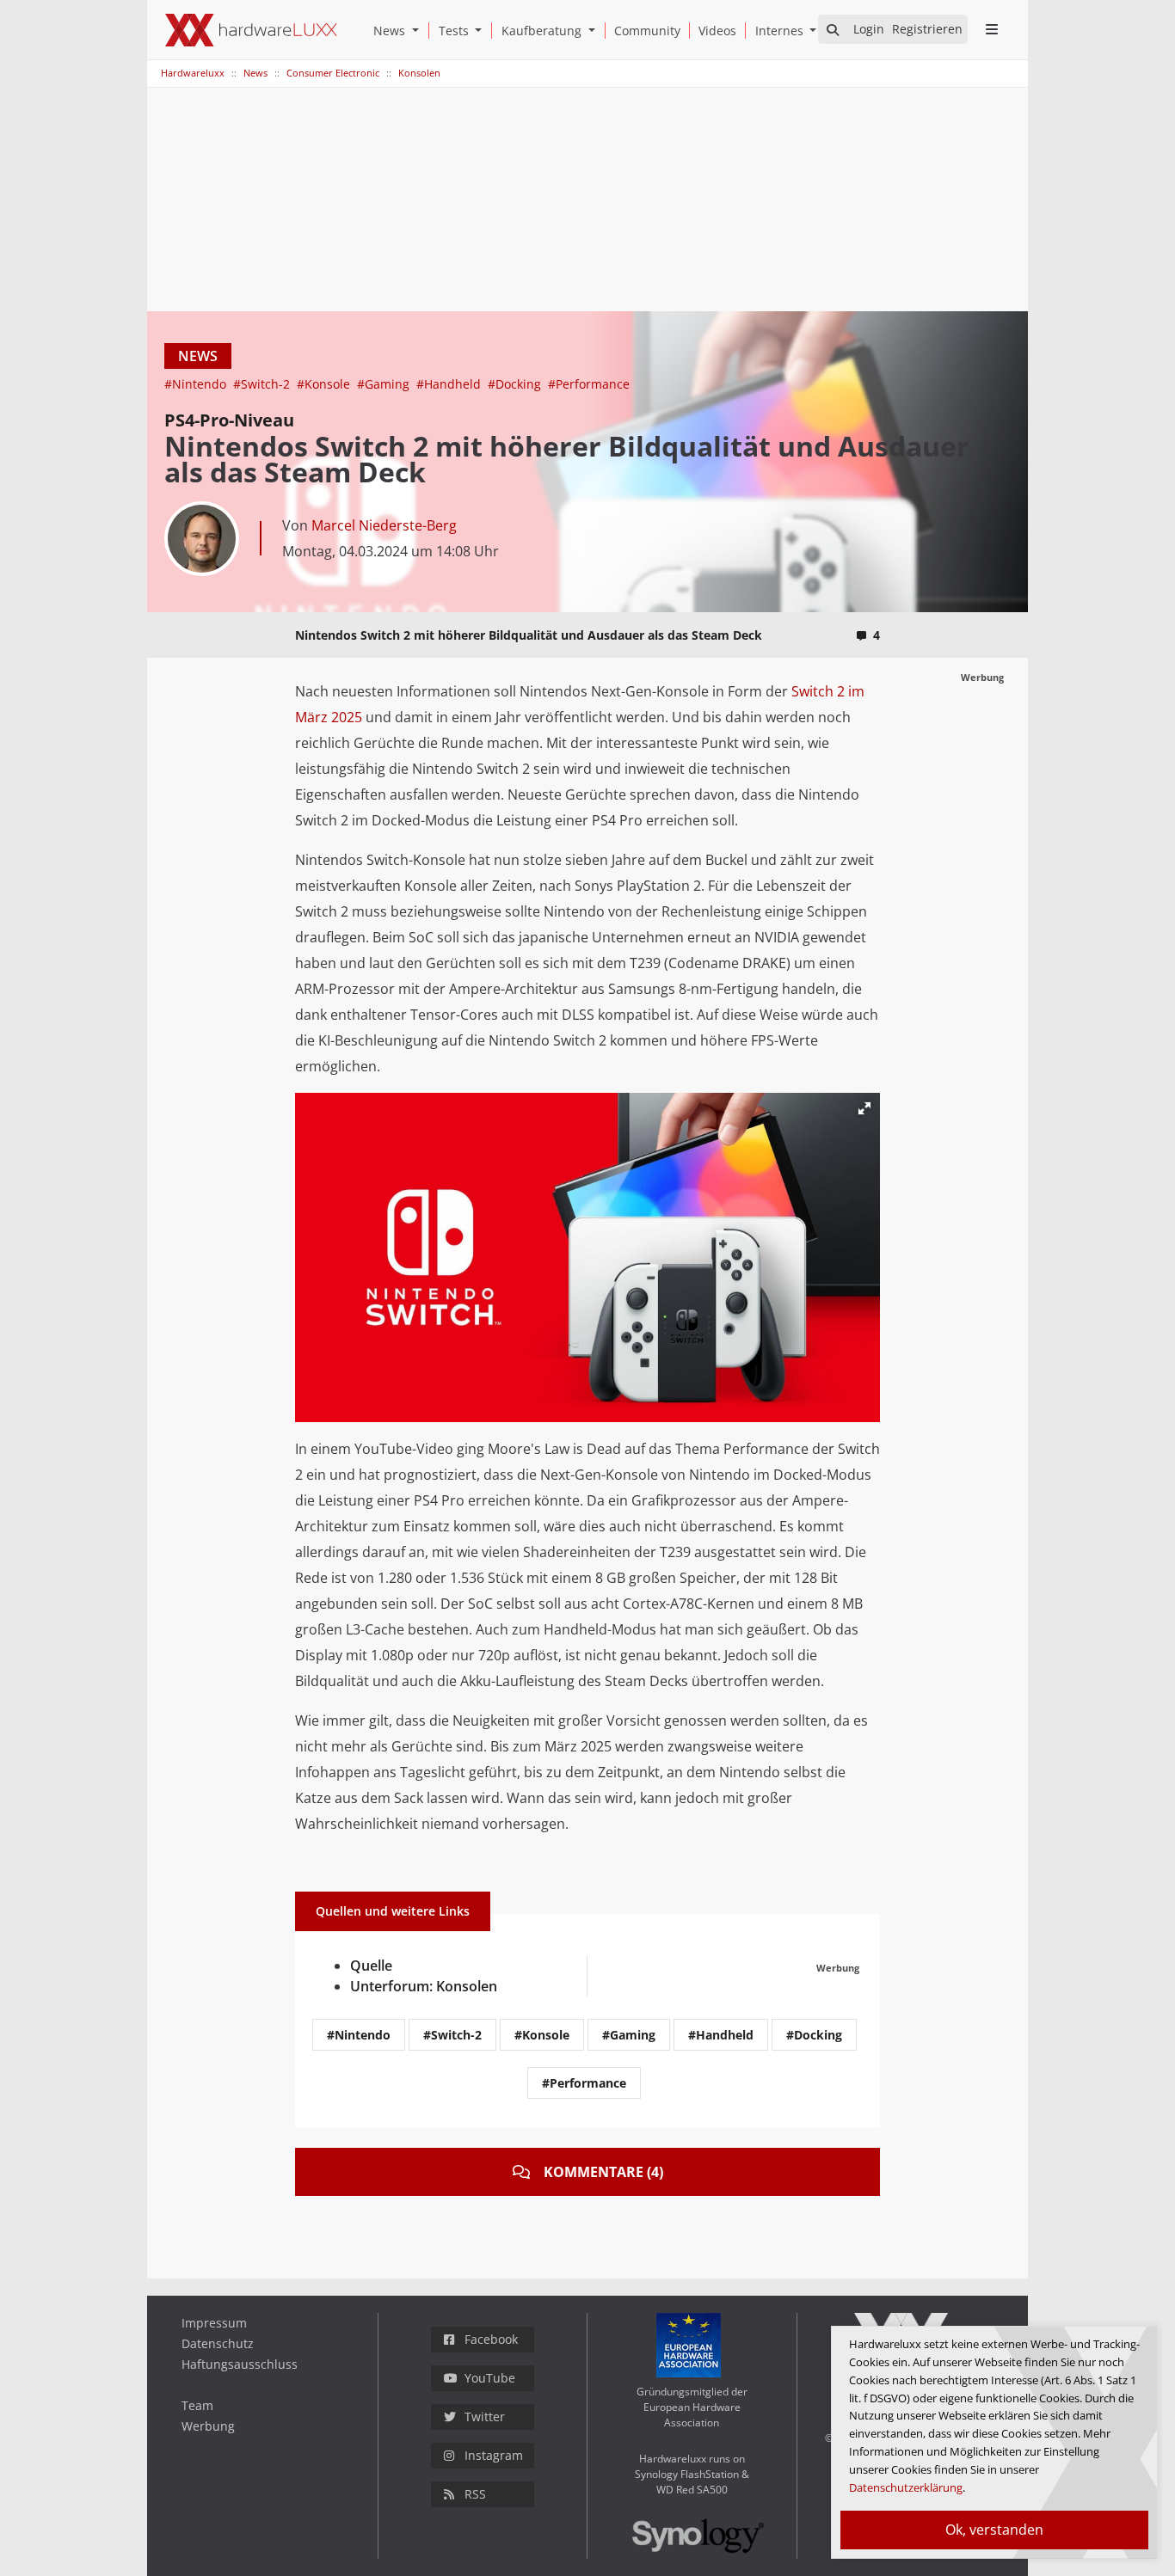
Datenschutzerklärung (906, 2487)
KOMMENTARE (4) (603, 2172)
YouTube (490, 2378)
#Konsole (325, 384)
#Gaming (385, 384)
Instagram (494, 2455)
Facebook (491, 2339)
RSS (475, 2494)
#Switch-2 (263, 384)
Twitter (485, 2417)
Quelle (371, 1966)
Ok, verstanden (994, 2530)
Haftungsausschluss (240, 2364)
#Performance (589, 384)
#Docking (516, 384)
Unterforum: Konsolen (424, 1986)
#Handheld (450, 384)
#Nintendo (197, 384)
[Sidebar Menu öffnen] (991, 29)
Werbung (208, 2426)
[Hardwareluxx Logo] (251, 30)
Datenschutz (218, 2343)
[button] (419, 31)
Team (197, 2405)
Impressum (214, 2323)
